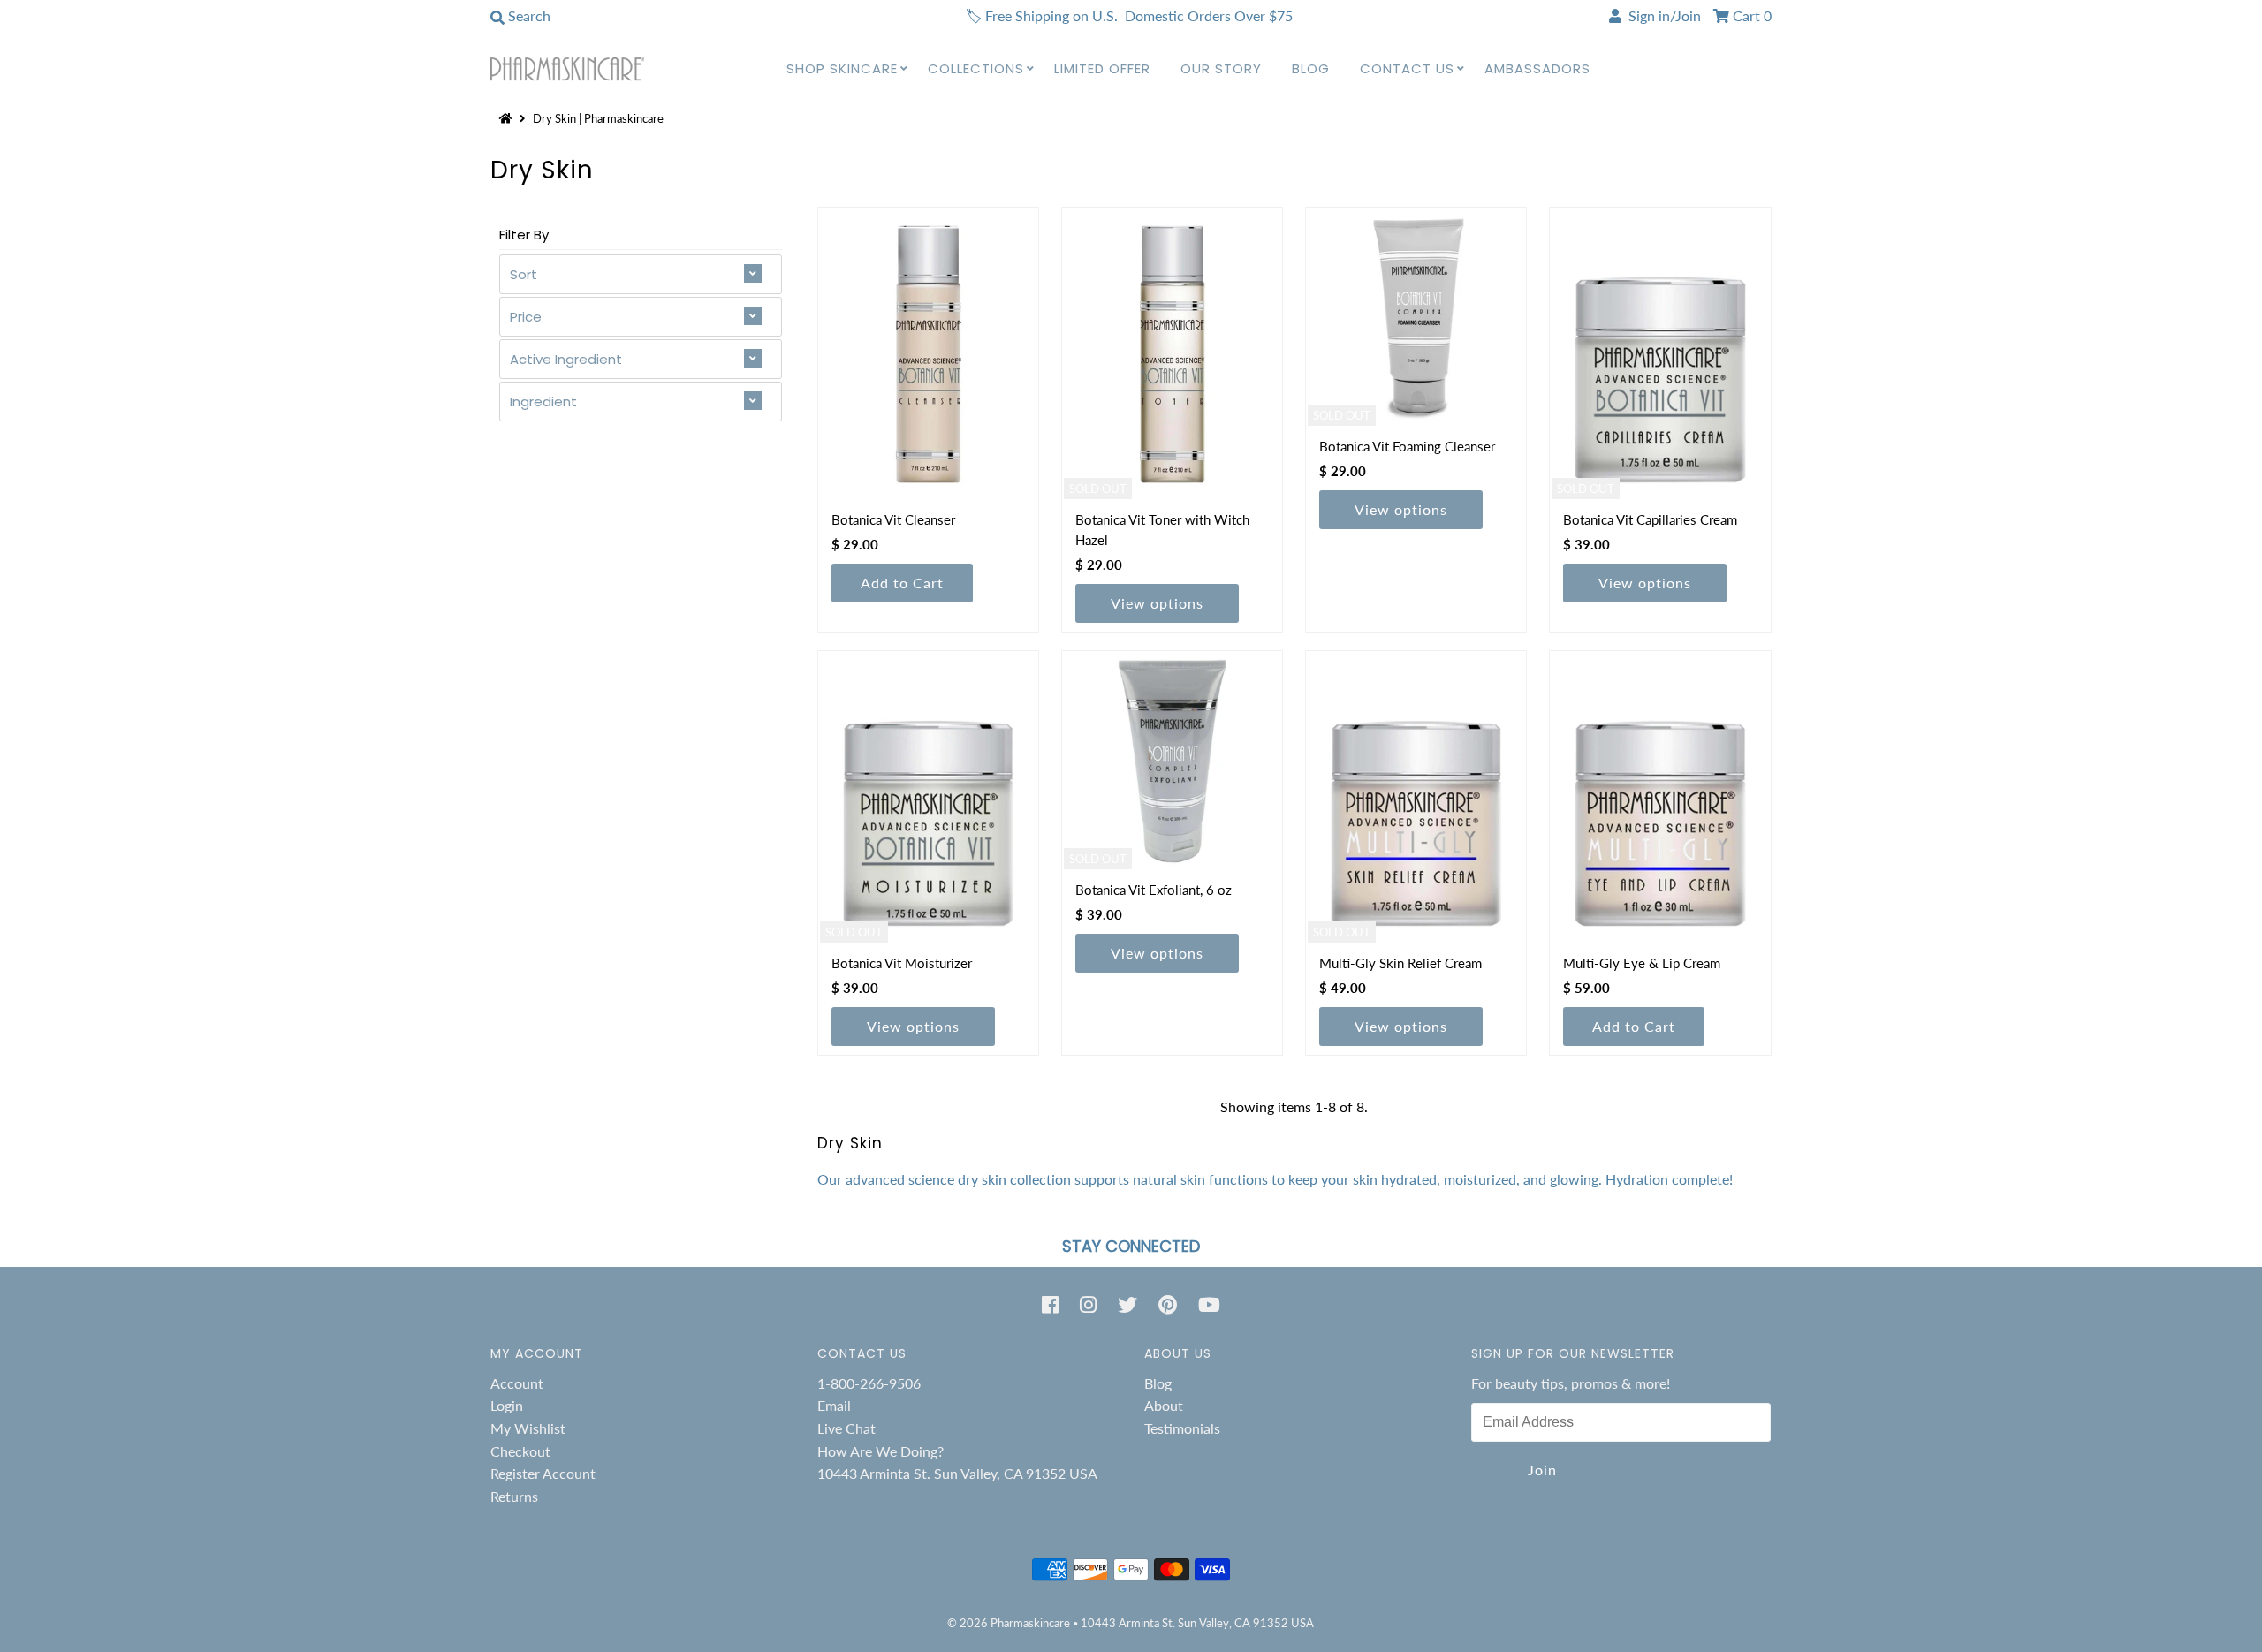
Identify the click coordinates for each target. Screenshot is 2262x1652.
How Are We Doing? (881, 1451)
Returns (514, 1496)
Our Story (1221, 68)
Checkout (520, 1451)
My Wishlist (528, 1428)
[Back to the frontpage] (508, 118)
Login (507, 1405)
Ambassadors (1537, 68)
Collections (976, 68)
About (1164, 1405)
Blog (1311, 68)
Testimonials (1182, 1428)
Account (517, 1383)
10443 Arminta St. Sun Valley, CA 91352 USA (957, 1473)
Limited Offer (1102, 68)
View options (1157, 603)
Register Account (543, 1473)
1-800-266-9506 (869, 1383)
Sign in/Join (1661, 15)
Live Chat (846, 1428)
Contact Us (1407, 68)
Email (834, 1405)
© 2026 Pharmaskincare (1009, 1623)
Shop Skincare (842, 68)
